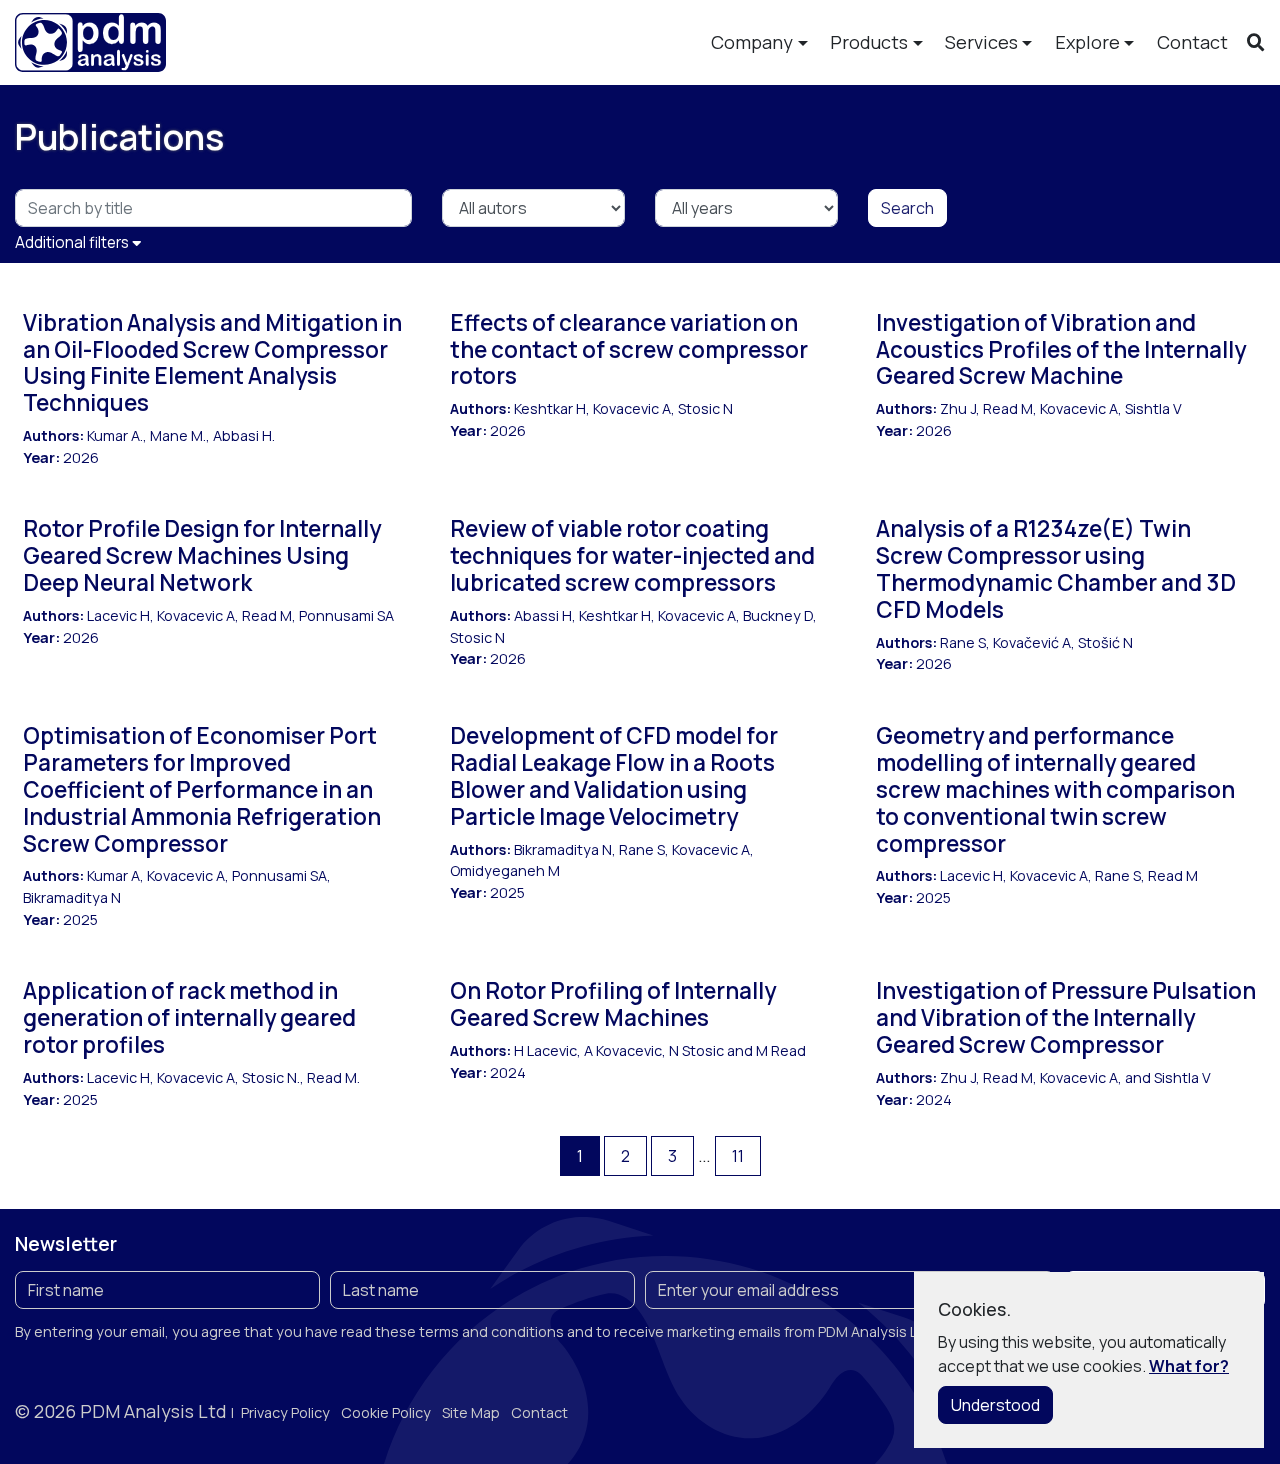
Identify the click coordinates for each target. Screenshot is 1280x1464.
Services (981, 42)
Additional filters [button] (72, 242)
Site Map (471, 1412)
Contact (1192, 42)
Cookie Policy (386, 1412)
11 (738, 1156)
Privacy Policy (285, 1412)
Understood (995, 1405)
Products (869, 42)
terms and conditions (491, 1331)
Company (752, 42)
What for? (1189, 1366)
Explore (1087, 42)
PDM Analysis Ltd (153, 1411)
